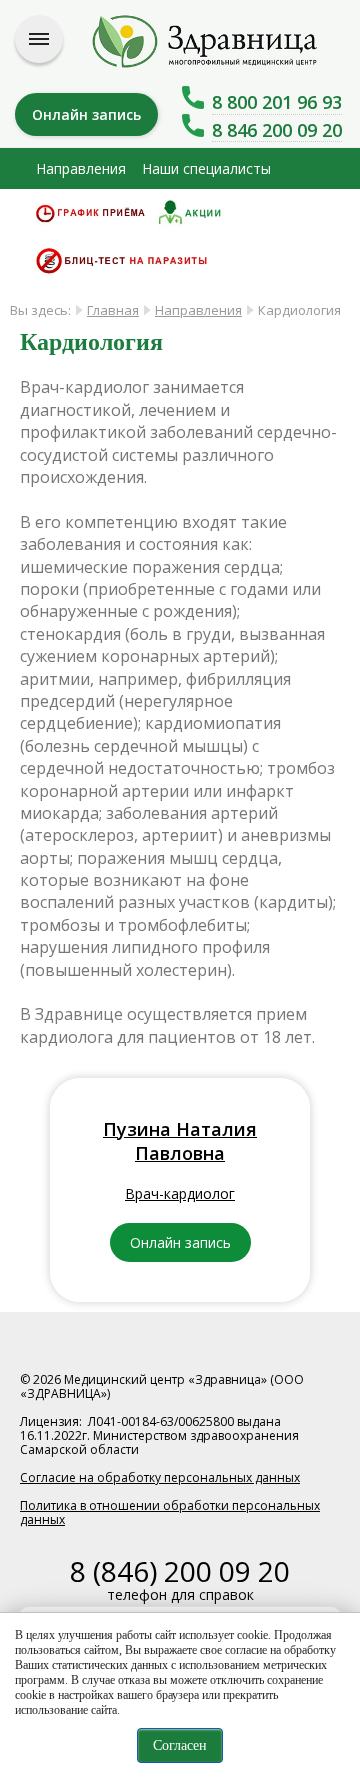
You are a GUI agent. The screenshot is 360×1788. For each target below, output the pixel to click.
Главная (113, 310)
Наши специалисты (206, 168)
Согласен (180, 1745)
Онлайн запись (86, 114)
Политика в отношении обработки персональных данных (170, 1512)
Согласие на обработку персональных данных (160, 1477)
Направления (81, 168)
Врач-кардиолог (180, 1193)
